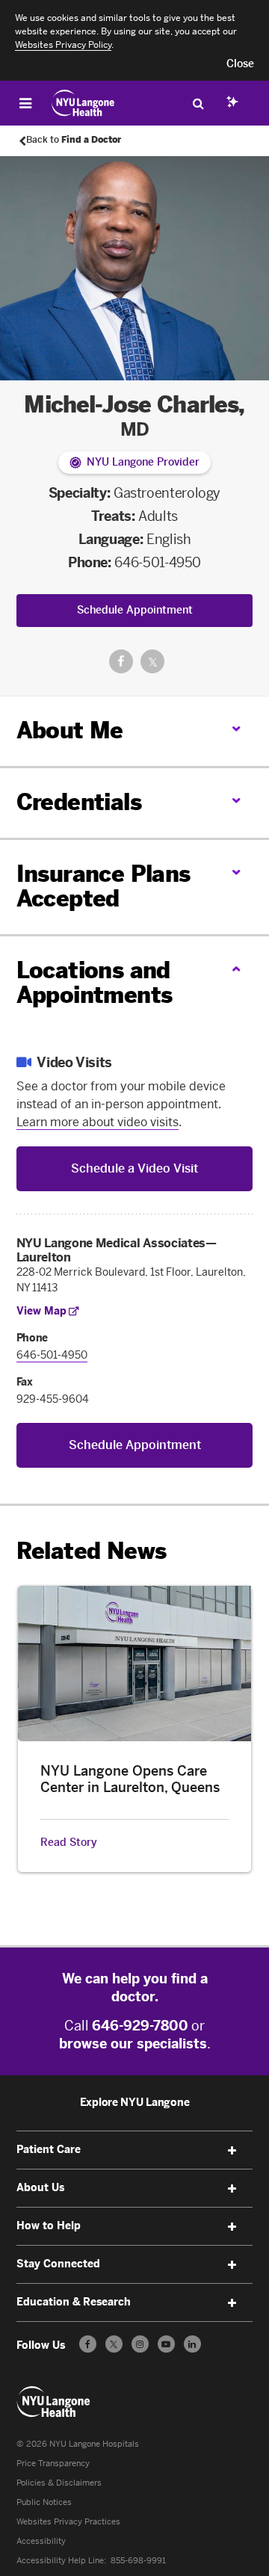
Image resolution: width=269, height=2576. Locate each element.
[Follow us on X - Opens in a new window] (114, 2344)
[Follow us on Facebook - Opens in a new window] (88, 2344)
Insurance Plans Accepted (103, 887)
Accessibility (41, 2541)
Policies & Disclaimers (59, 2483)
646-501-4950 (158, 563)
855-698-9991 (138, 2561)
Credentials (79, 803)
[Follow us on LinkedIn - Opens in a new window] (192, 2344)
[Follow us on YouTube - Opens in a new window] (166, 2344)
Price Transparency (53, 2464)
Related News (92, 1551)
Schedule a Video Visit (134, 1168)
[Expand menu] (232, 2151)
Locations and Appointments (95, 983)
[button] (240, 64)
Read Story (69, 1843)
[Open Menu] (25, 103)
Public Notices (44, 2502)
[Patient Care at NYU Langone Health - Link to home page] (83, 103)
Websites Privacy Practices (68, 2522)
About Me (70, 731)
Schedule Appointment (135, 610)
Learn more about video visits (98, 1122)
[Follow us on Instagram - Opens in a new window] (140, 2344)
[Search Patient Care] (198, 103)
